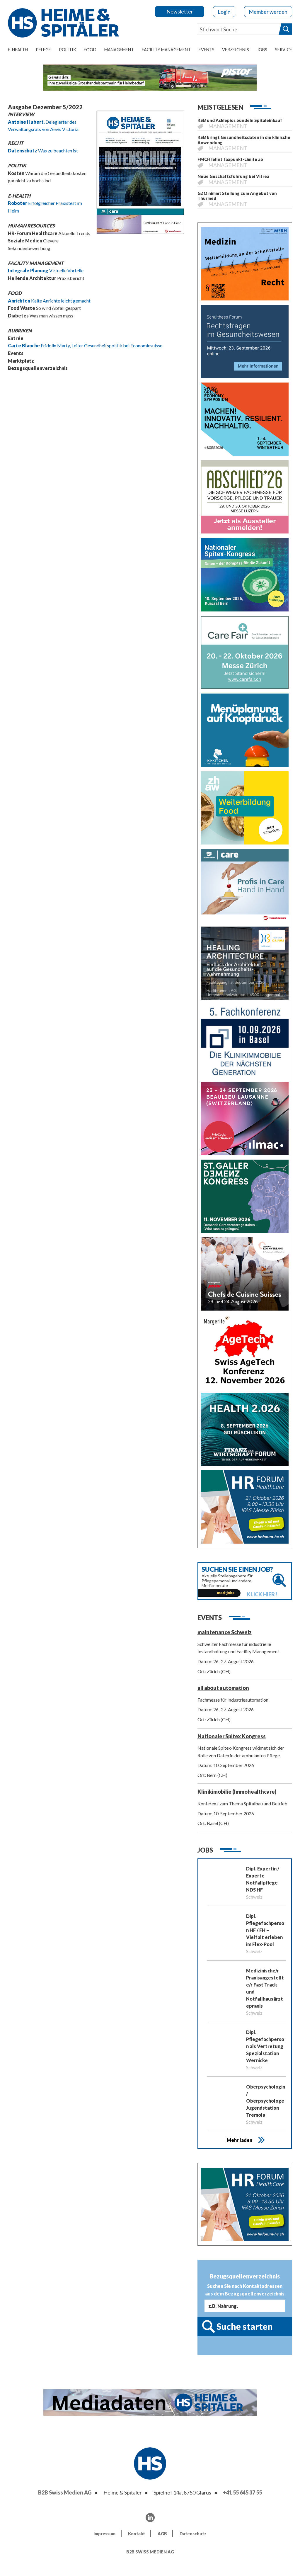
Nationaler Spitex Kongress (232, 1736)
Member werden (268, 12)
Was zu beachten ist (43, 151)
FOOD (90, 50)
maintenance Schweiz (225, 1632)
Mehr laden (240, 2140)
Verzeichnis (236, 50)
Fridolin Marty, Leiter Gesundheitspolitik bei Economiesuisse (85, 345)
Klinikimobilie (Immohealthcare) (237, 1792)
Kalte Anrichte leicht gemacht (49, 301)
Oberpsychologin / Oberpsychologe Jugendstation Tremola (266, 2101)
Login (224, 12)
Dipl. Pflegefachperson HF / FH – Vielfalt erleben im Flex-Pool (265, 1930)
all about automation (223, 1688)
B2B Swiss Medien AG (65, 2492)
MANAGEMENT (119, 50)
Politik (68, 50)
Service (284, 50)
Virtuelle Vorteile (46, 270)
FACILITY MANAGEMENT (166, 50)
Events (207, 50)
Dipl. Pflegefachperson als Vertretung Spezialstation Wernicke (265, 2046)
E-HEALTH (18, 50)
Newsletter (180, 11)
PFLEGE (43, 50)
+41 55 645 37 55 (242, 2492)
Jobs (262, 50)
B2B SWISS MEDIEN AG (150, 2552)
